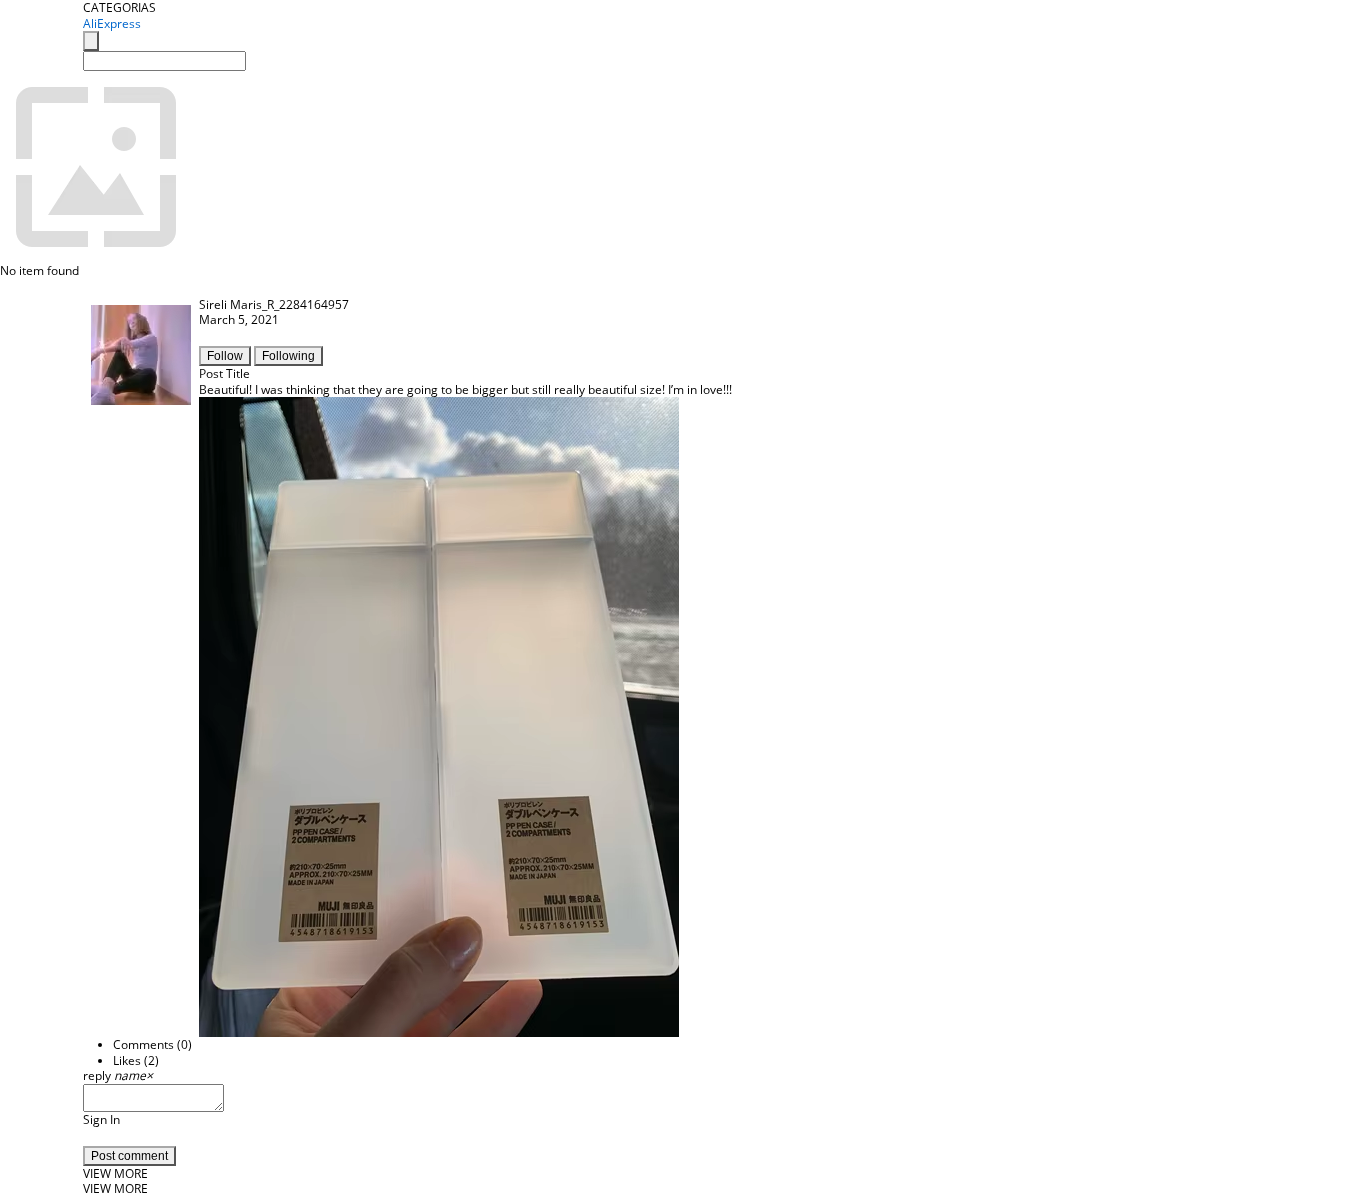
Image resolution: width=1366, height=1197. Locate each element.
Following (288, 356)
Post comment (129, 1156)
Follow (225, 356)
